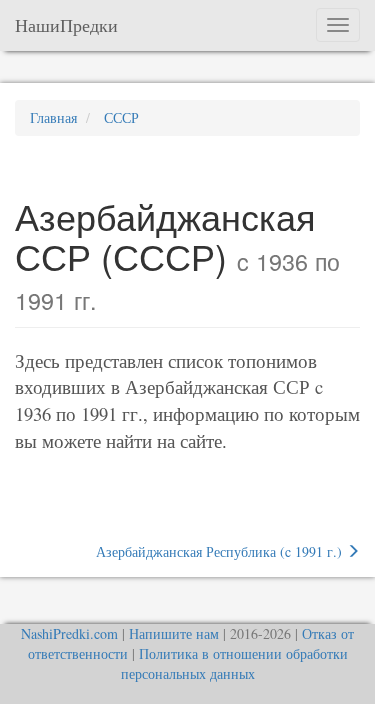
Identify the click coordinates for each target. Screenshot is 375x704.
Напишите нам (174, 633)
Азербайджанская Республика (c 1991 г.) (221, 551)
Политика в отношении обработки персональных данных (234, 663)
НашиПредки (66, 25)
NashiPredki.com (69, 633)
